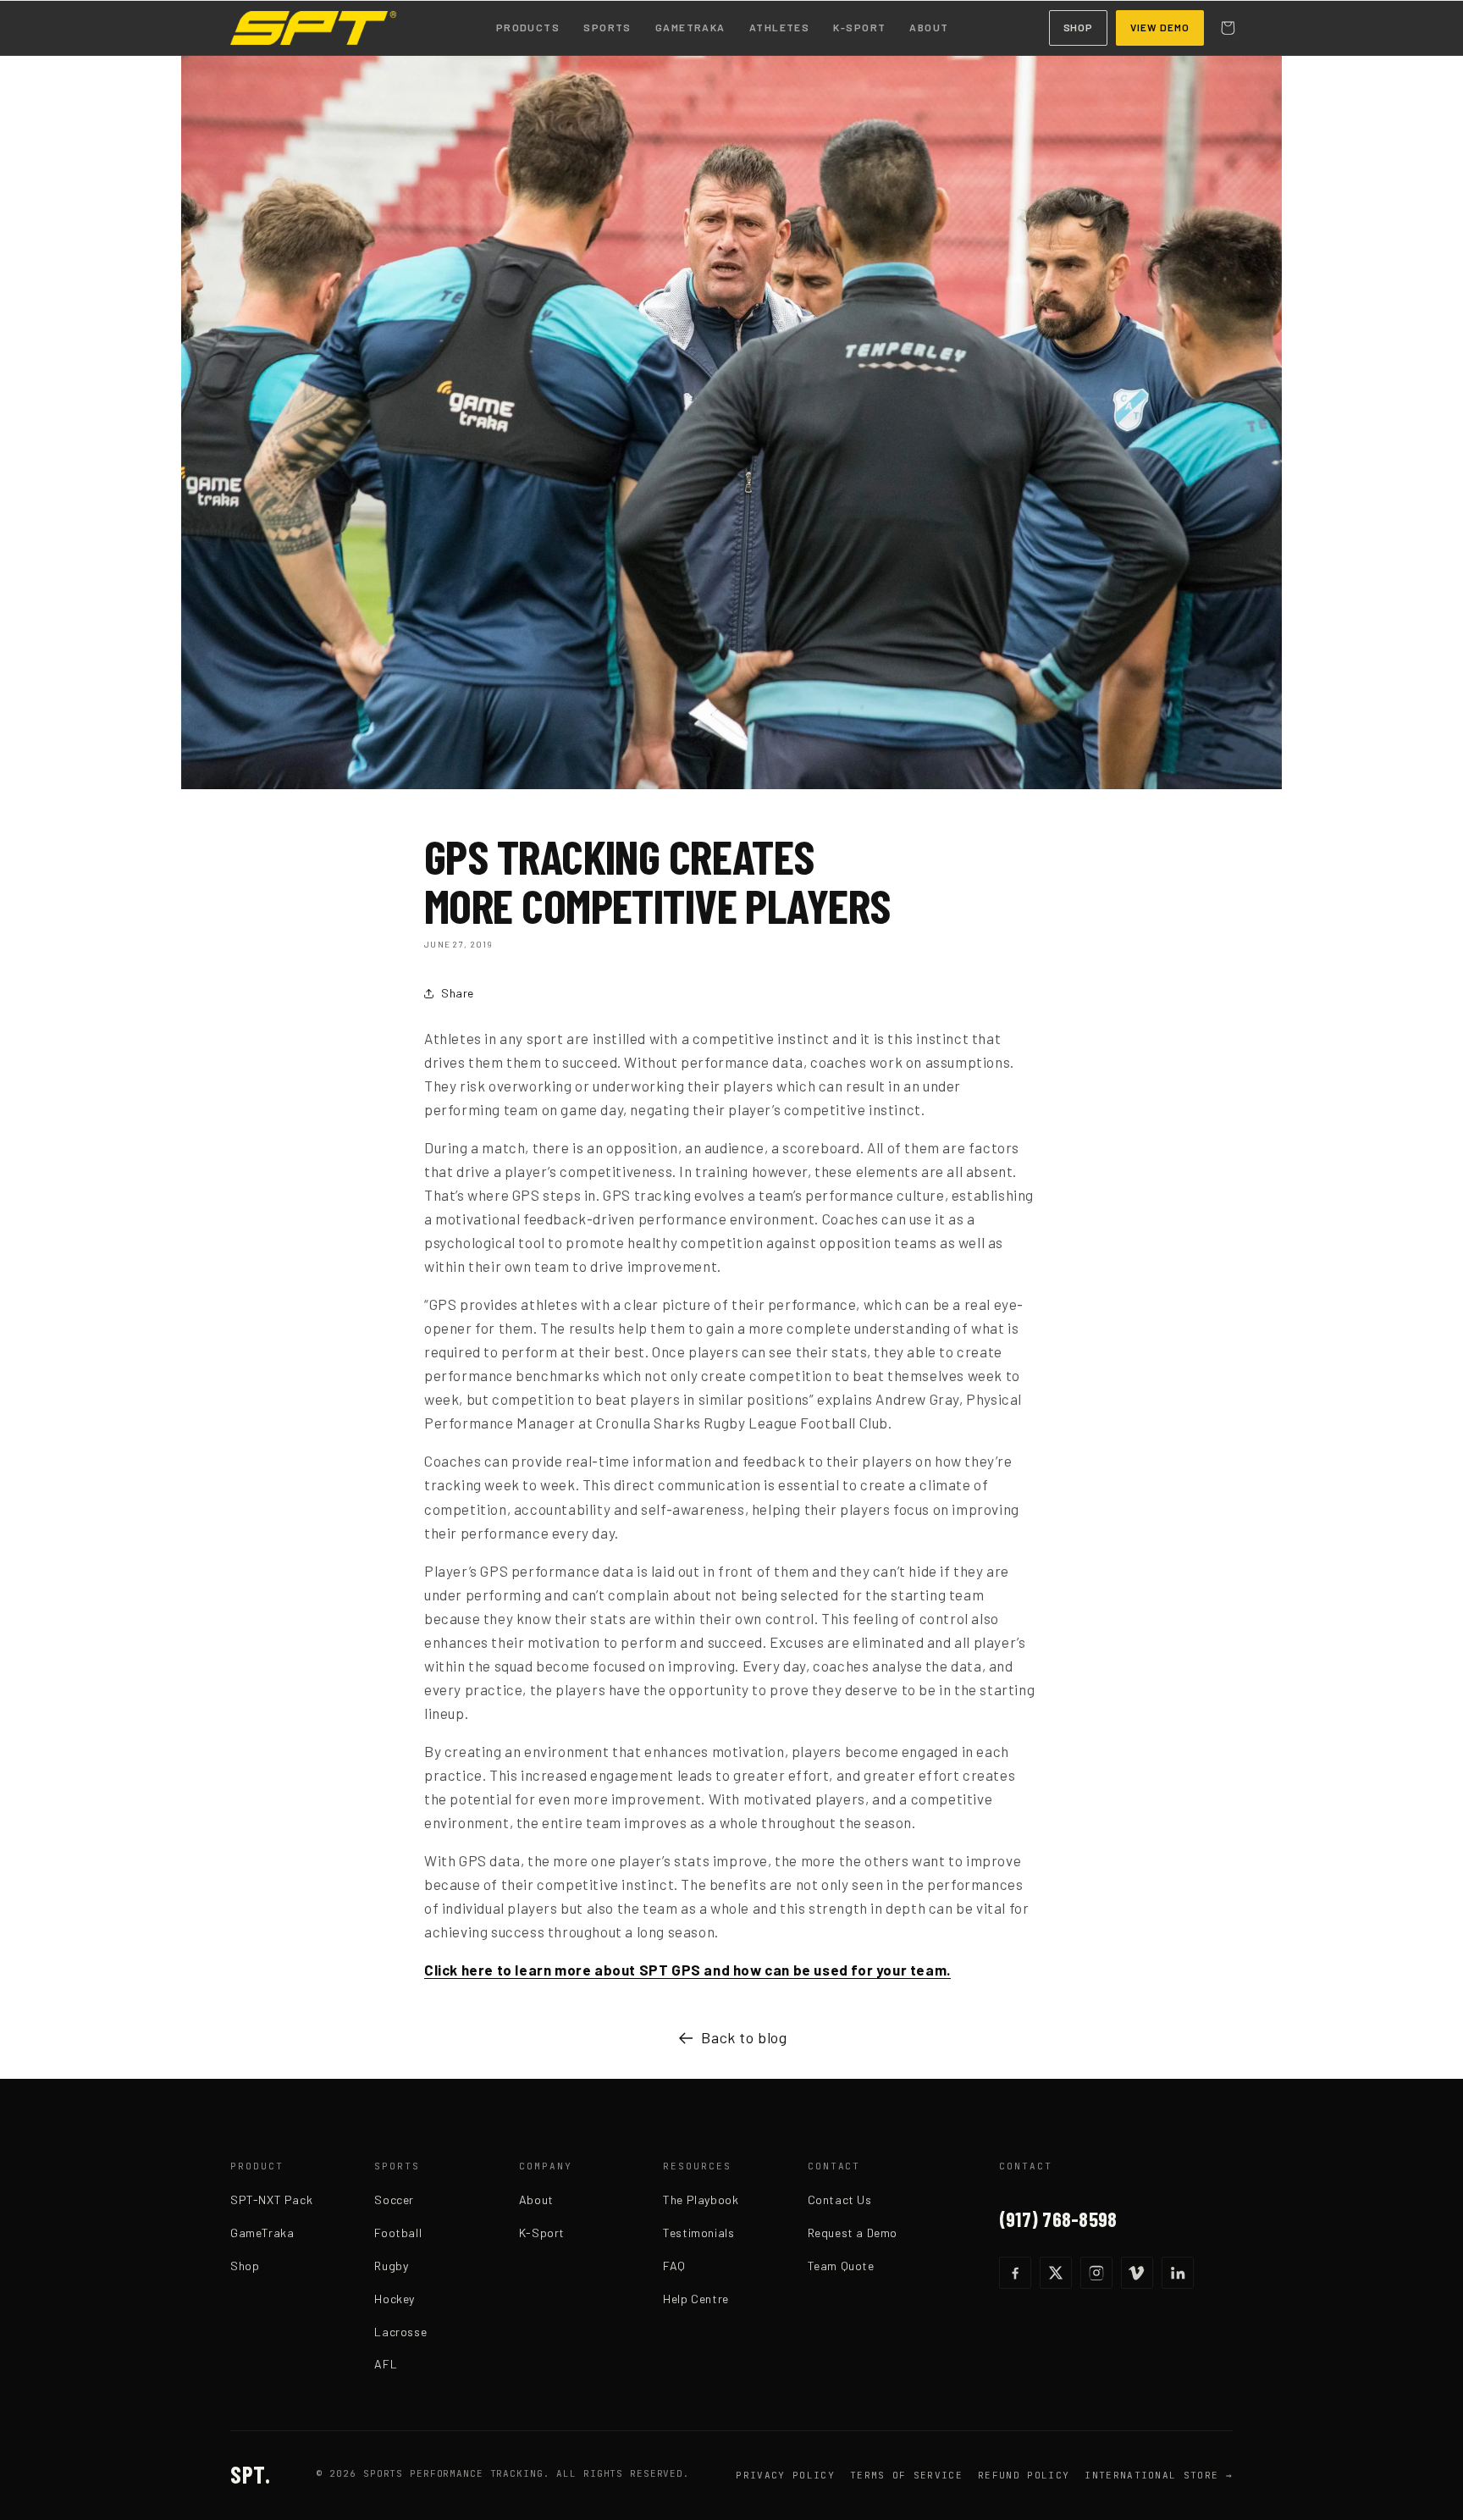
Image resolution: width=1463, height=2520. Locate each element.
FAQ (674, 2266)
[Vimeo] (1137, 2273)
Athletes (780, 27)
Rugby (391, 2266)
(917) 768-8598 (1058, 2219)
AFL (386, 2364)
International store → (1159, 2475)
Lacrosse (400, 2332)
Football (398, 2233)
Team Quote (841, 2266)
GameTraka (690, 27)
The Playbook (701, 2199)
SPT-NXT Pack (271, 2199)
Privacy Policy (785, 2475)
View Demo (1160, 27)
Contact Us (840, 2199)
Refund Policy (1024, 2475)
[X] (1056, 2273)
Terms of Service (906, 2475)
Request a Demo (853, 2233)
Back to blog (744, 2037)
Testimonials (698, 2233)
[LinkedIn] (1178, 2273)
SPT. (250, 2474)
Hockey (395, 2299)
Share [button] (458, 993)
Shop (1079, 27)
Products (528, 27)
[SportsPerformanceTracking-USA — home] (313, 28)
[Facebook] (1015, 2273)
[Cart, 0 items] (1228, 28)
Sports (607, 27)
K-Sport (859, 27)
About (929, 27)
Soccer (394, 2199)
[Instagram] (1096, 2273)
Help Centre (696, 2299)
